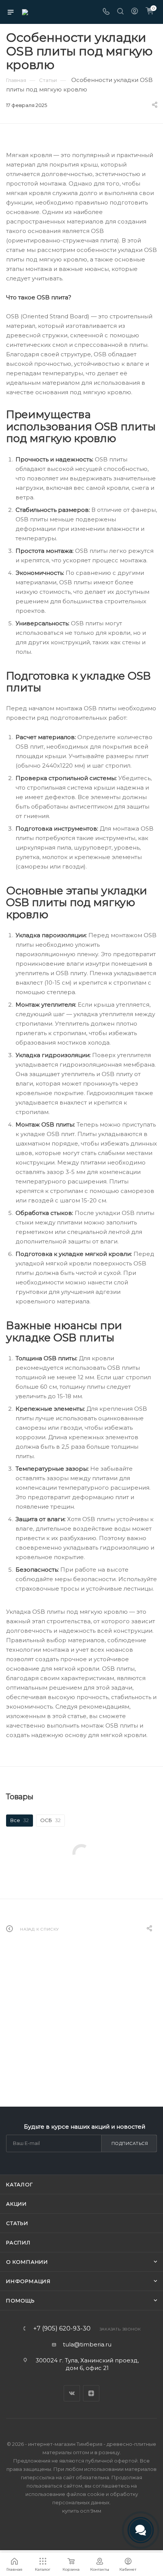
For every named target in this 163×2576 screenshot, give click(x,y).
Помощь (20, 2301)
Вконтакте (72, 2393)
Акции (16, 2204)
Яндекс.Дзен (91, 2393)
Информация (28, 2281)
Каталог (20, 2184)
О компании (27, 2262)
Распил (18, 2242)
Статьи (17, 2223)
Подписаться (130, 2143)
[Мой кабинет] (135, 12)
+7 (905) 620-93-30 (62, 2329)
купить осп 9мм (82, 2511)
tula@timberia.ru (87, 2344)
